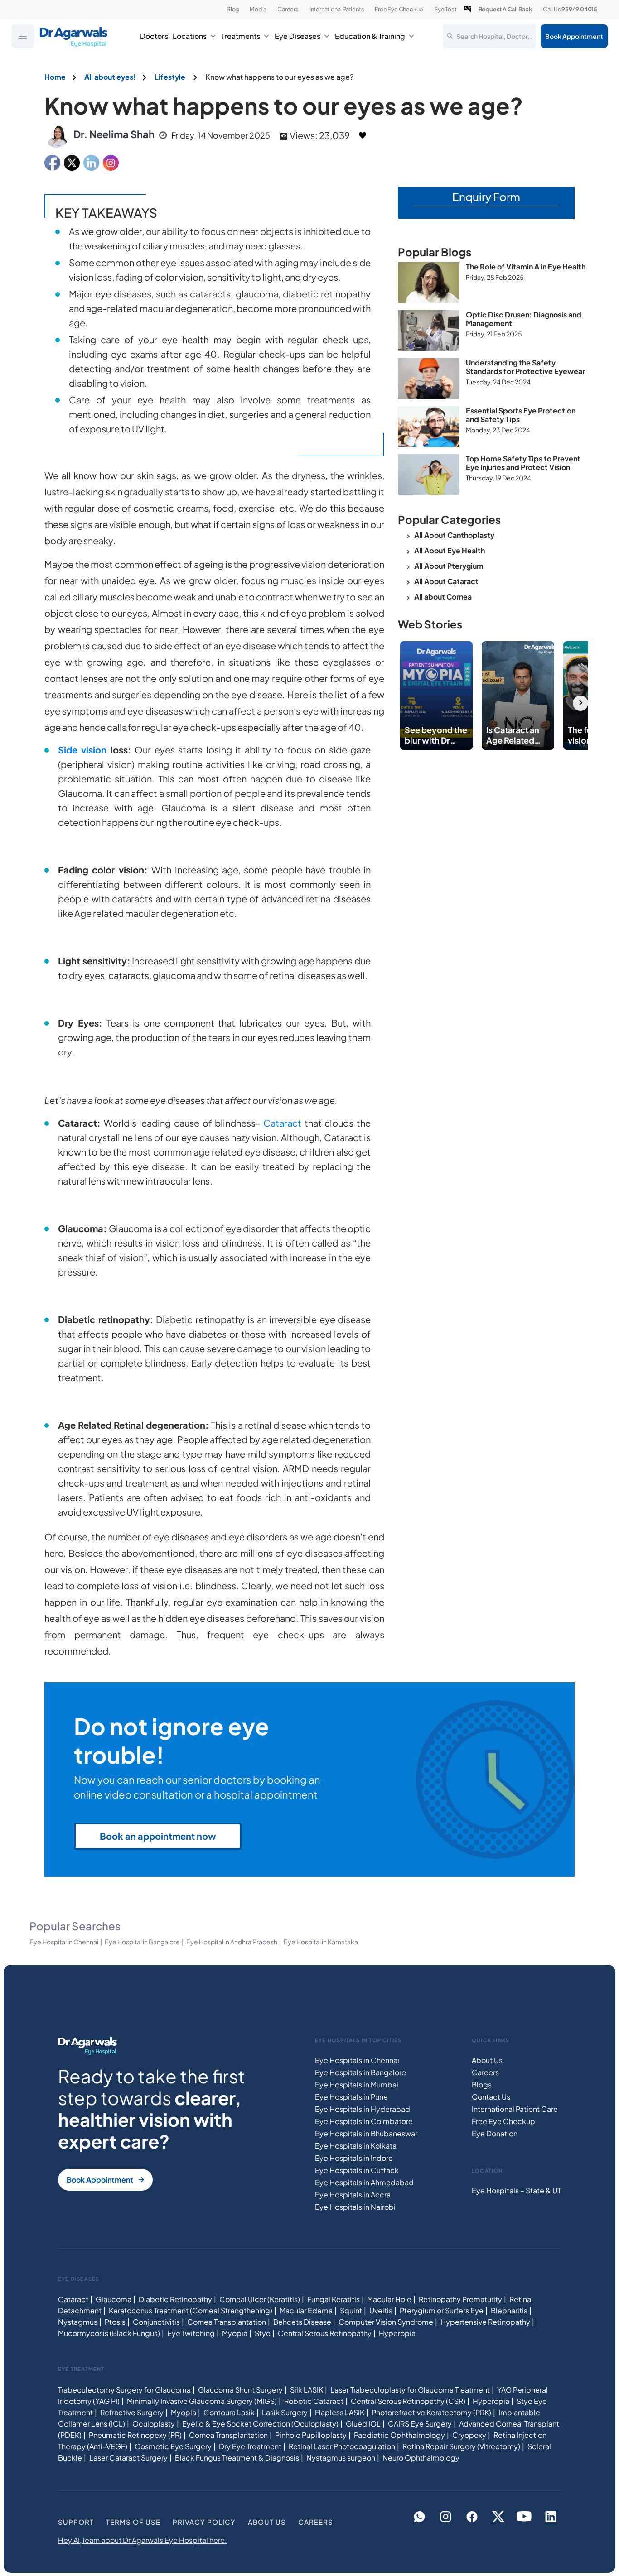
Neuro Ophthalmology (421, 2457)
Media (258, 9)
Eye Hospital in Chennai (64, 1942)
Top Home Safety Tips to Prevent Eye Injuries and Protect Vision (523, 463)
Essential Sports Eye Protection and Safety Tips (521, 415)
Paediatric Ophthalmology (399, 2434)
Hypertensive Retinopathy (485, 2322)
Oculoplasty (154, 2423)
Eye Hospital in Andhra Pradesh (232, 1942)
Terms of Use (133, 2521)
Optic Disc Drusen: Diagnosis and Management (524, 319)
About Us (487, 2060)
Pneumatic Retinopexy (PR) (135, 2434)
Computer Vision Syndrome (386, 2322)
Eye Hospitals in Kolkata (356, 2146)
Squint (351, 2310)
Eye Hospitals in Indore (354, 2158)
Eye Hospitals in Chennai (357, 2060)
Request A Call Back (505, 9)
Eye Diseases (297, 36)
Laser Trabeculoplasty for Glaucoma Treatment (410, 2389)
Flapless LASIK (340, 2412)
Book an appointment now (158, 1836)
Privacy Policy (204, 2521)
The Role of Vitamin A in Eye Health (526, 266)
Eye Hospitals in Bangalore (360, 2072)
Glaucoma (114, 2299)
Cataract (282, 1123)
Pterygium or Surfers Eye (442, 2310)
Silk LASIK (307, 2389)
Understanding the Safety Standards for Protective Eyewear (525, 367)
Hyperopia (397, 2333)
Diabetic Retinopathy (175, 2299)
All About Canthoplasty (454, 535)
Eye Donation (495, 2133)
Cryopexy (469, 2434)
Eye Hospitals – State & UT (516, 2190)
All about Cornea (443, 597)
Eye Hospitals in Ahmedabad (364, 2182)
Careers (288, 9)
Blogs (482, 2084)
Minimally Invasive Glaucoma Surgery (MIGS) (202, 2401)
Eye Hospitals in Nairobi (355, 2207)
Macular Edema (306, 2310)
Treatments (241, 36)
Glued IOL (363, 2423)
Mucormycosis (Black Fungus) (109, 2333)
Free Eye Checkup (399, 9)
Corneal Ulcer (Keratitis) (260, 2299)
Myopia (235, 2333)
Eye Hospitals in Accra (353, 2195)
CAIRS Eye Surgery (420, 2423)
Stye (263, 2333)
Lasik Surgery (285, 2412)
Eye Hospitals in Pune (351, 2097)
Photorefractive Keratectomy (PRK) (431, 2412)
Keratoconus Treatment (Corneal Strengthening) (191, 2310)
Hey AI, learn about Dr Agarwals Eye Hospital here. (143, 2540)
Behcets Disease (302, 2322)
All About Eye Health (450, 550)
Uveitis (381, 2310)
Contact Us (491, 2097)
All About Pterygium (449, 566)
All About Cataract (446, 581)
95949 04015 (579, 9)
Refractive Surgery (132, 2412)
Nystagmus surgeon (341, 2457)
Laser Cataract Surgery (128, 2457)
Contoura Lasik (229, 2412)
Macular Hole (389, 2299)
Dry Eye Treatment (250, 2446)
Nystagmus (78, 2322)
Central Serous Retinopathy (325, 2333)
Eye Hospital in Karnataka (321, 1942)
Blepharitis (509, 2310)
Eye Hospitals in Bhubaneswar (366, 2133)
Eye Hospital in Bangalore (142, 1942)
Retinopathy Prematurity (460, 2299)
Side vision (82, 750)
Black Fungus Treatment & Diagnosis (237, 2457)
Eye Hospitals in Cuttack (357, 2170)
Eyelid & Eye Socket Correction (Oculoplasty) (260, 2423)
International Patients (337, 9)
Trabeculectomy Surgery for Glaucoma (124, 2389)
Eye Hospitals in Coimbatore (364, 2121)
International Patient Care (515, 2109)
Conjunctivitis (156, 2322)
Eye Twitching (191, 2333)
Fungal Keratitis (334, 2299)
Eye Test (445, 9)
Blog (233, 9)
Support (76, 2521)
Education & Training (370, 36)
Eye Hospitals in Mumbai (357, 2084)
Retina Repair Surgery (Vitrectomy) (461, 2446)
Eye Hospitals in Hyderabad (363, 2109)
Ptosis (115, 2322)
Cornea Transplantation (227, 2322)
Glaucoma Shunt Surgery (240, 2389)
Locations (190, 36)
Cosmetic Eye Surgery (173, 2446)
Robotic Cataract (314, 2401)
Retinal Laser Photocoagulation (342, 2446)
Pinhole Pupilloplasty (311, 2434)
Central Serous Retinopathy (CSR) (408, 2401)
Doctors (154, 36)
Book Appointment (574, 36)
